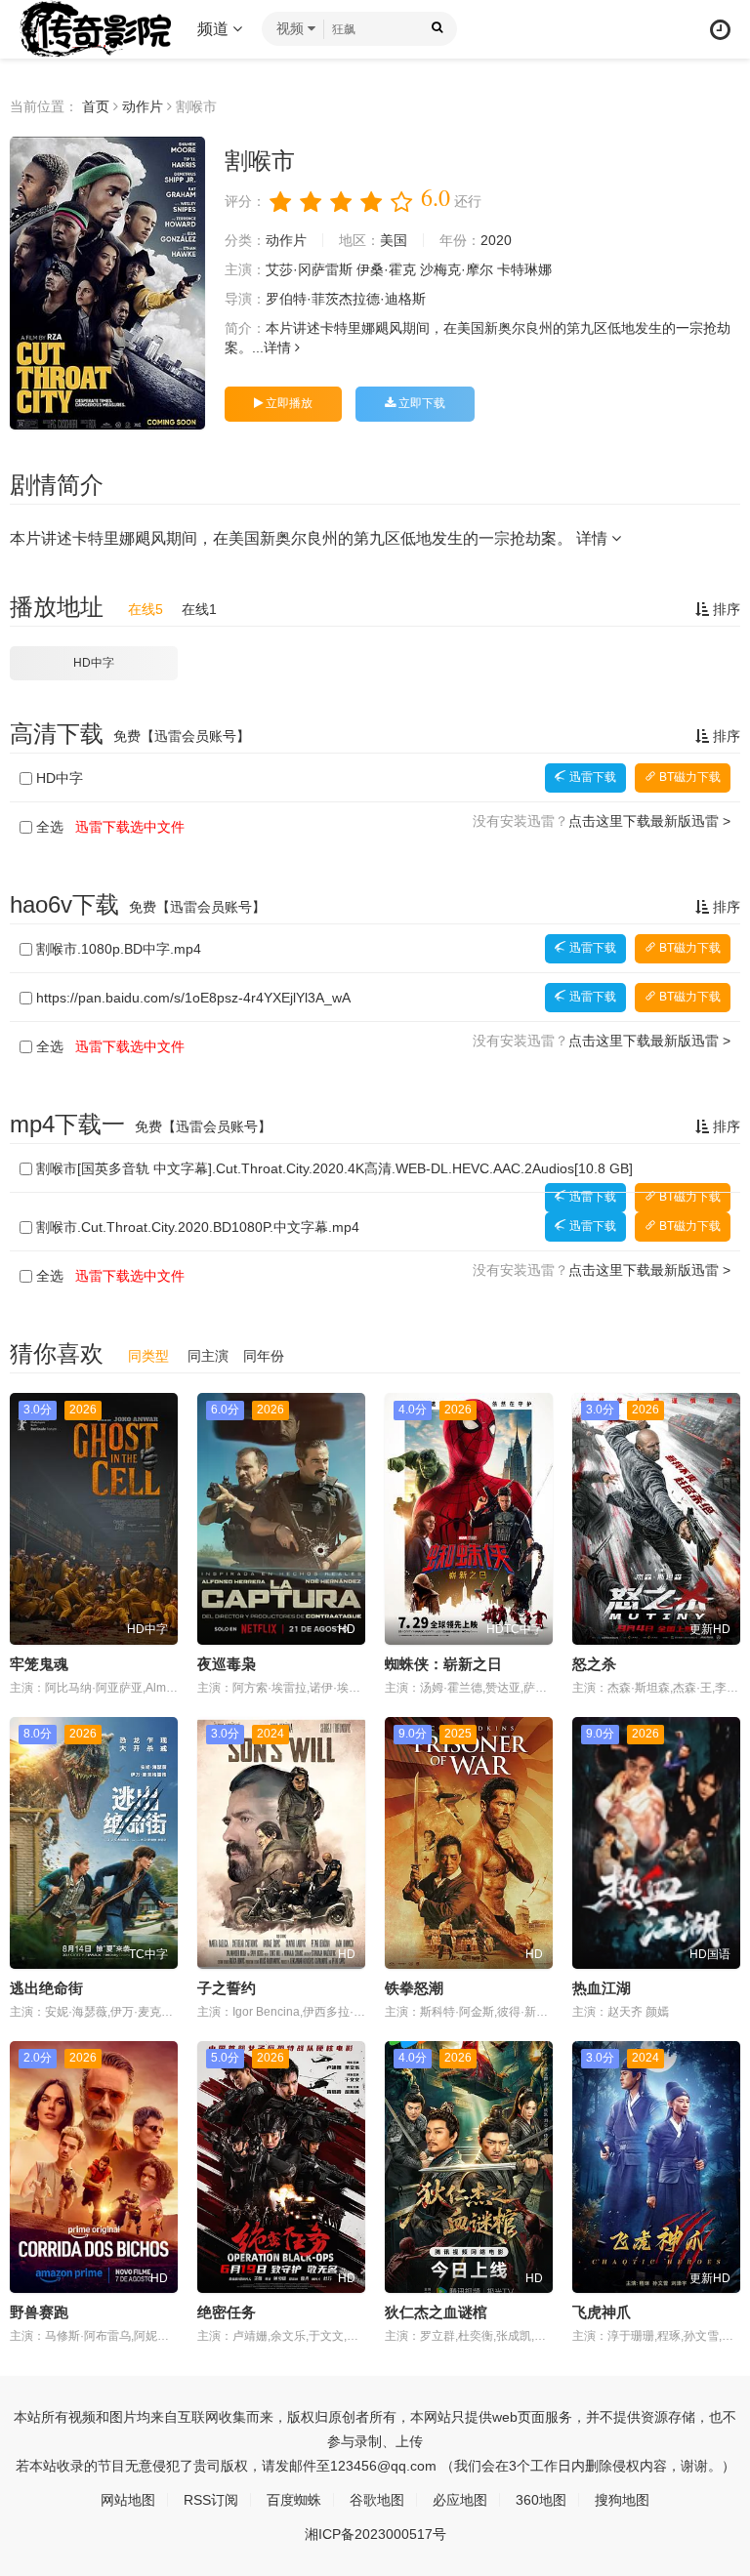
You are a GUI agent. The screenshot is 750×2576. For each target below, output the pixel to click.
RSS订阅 (211, 2500)
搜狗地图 (622, 2500)
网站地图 (128, 2500)
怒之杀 (594, 1664)
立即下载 (420, 403)
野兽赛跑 (39, 2312)
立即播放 (288, 403)
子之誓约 (227, 1988)
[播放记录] (720, 30)
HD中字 (94, 663)
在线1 (199, 609)
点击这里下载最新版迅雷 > (649, 821)
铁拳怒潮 (414, 1988)
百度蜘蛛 (294, 2500)
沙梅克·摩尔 (457, 269)
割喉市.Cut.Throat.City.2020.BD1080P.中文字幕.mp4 (198, 1227)
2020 (496, 240)
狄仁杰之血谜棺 (436, 2312)
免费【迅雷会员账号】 (182, 736)
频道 (215, 29)
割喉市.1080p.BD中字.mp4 (119, 949)
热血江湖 (602, 1988)
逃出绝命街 (46, 1988)
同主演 (208, 1356)
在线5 (146, 609)
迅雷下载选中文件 (130, 827)
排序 (725, 609)
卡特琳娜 (524, 269)
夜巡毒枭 (227, 1664)
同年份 (264, 1356)
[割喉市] (107, 283)
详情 (279, 348)
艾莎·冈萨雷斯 (309, 269)
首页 (96, 106)
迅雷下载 (591, 777)
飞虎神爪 (602, 2312)
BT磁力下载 (688, 777)
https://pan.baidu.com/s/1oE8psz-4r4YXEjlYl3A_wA (193, 998)
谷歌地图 (377, 2500)
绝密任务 (227, 2312)
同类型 (148, 1356)
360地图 (541, 2500)
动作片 (143, 106)
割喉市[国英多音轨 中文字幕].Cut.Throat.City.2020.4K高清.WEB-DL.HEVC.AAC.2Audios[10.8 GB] (334, 1168)
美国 (394, 240)
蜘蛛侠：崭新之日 (443, 1664)
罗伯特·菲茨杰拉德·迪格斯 (346, 299)
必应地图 (460, 2500)
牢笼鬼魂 (39, 1664)
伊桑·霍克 (386, 269)
